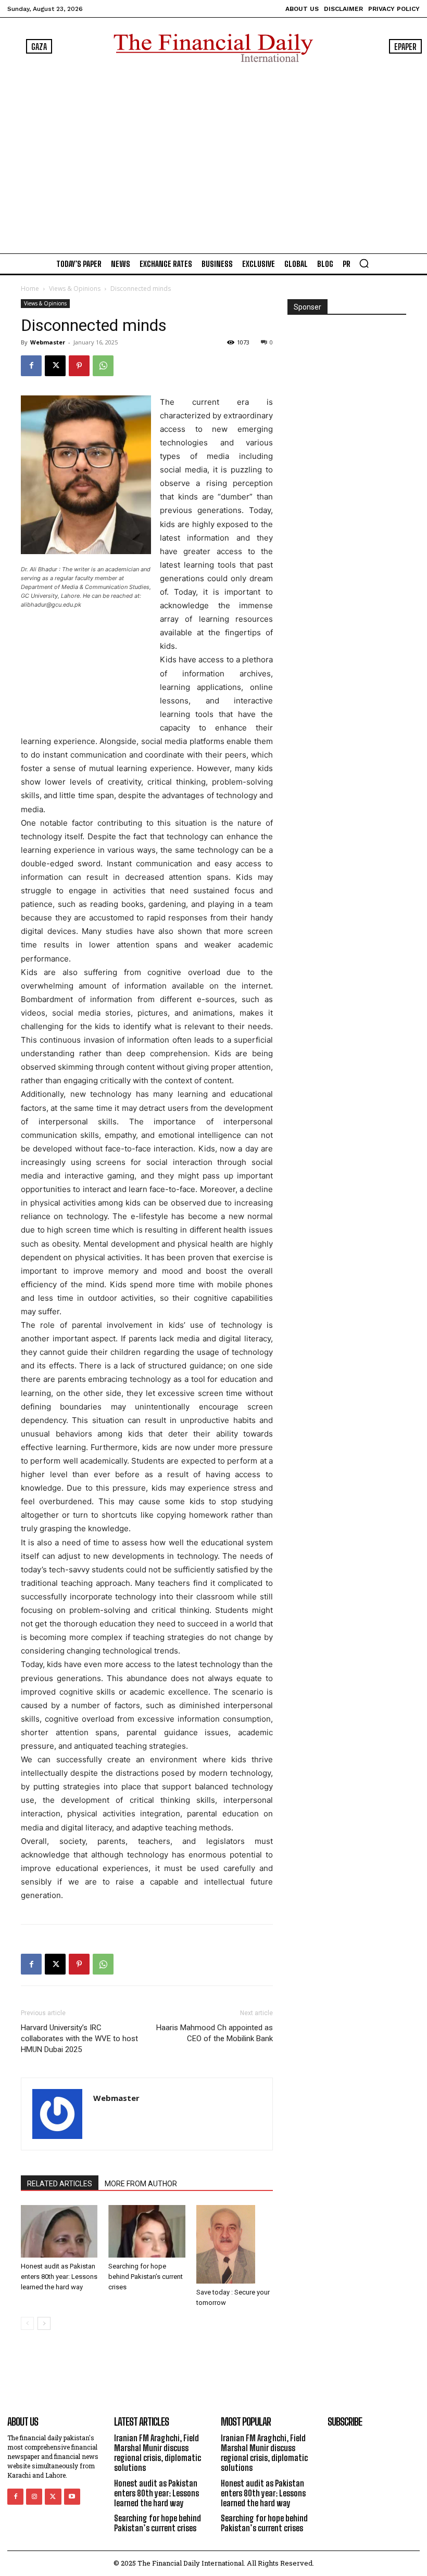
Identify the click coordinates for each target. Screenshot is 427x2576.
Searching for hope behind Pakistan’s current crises (146, 2277)
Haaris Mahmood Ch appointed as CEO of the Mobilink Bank (215, 2033)
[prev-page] (27, 2323)
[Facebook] (31, 366)
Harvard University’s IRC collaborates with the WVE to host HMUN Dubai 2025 (79, 2039)
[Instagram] (34, 2497)
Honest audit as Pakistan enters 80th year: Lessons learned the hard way (59, 2277)
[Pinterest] (79, 366)
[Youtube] (72, 2497)
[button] (364, 263)
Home (30, 289)
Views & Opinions (75, 289)
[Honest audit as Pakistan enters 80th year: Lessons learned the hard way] (59, 2231)
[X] (55, 366)
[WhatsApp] (103, 366)
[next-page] (44, 2323)
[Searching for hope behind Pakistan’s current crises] (147, 2231)
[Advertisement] (213, 156)
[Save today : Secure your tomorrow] (235, 2244)
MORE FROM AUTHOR (141, 2184)
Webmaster (48, 342)
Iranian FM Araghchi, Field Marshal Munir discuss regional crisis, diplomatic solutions (158, 2453)
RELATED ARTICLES (60, 2184)
